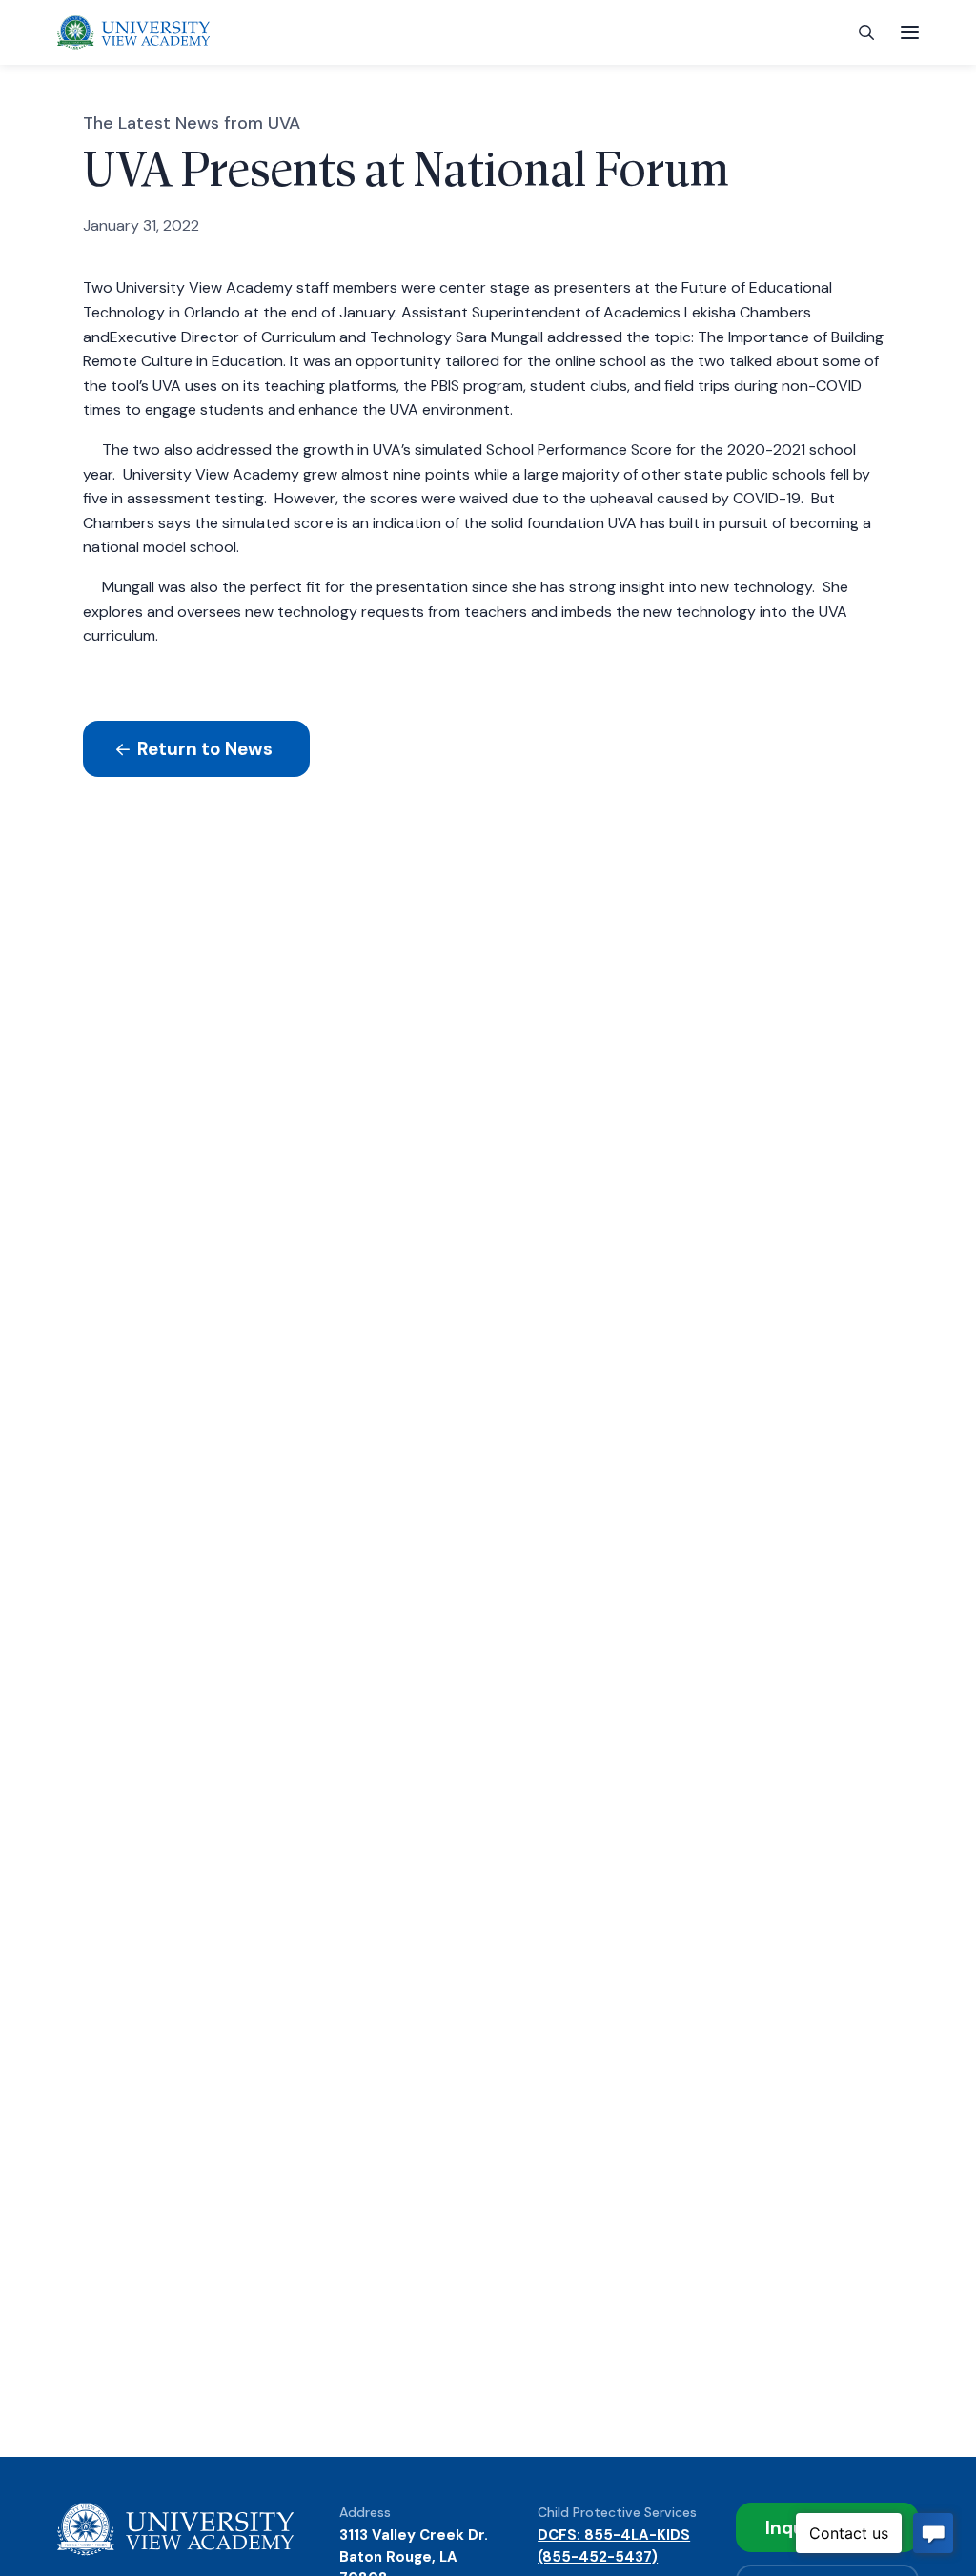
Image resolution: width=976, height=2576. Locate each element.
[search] (866, 33)
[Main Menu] (910, 32)
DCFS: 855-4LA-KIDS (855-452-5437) (614, 2546)
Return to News (203, 749)
